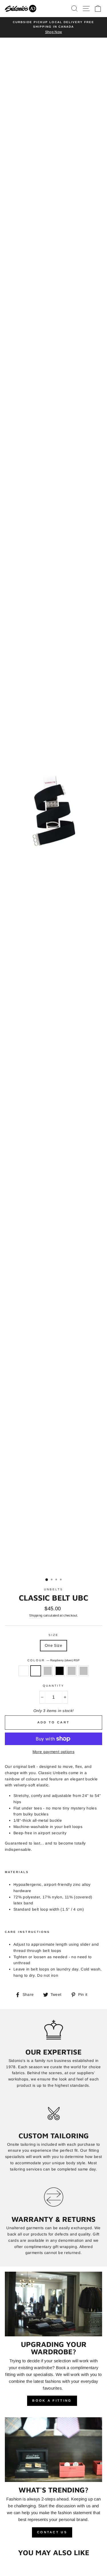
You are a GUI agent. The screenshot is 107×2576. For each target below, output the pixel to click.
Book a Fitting (52, 2410)
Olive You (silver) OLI (24, 1680)
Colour (53, 1669)
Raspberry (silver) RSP (36, 1680)
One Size (53, 1654)
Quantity (53, 1694)
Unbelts (53, 1598)
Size (53, 1644)
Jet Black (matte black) (60, 1680)
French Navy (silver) (84, 1680)
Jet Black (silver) (48, 1680)
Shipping (36, 1624)
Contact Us (52, 2541)
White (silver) (72, 1680)
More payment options (53, 1761)
